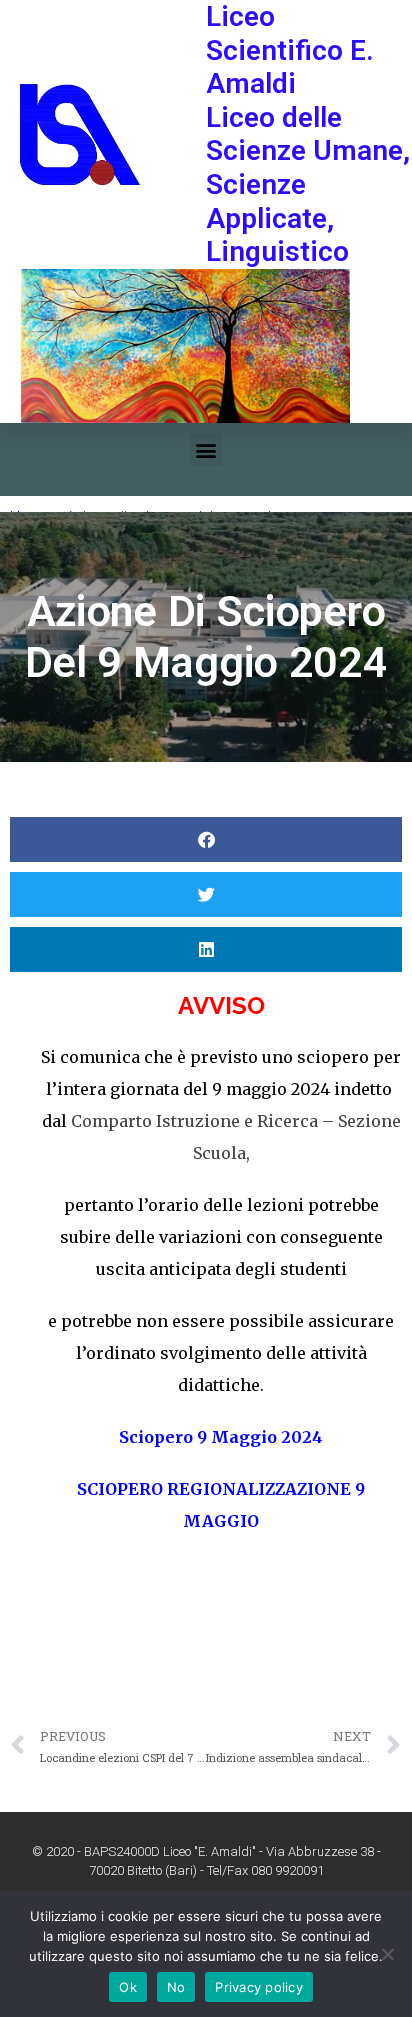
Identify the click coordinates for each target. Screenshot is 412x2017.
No (176, 1987)
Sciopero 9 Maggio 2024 (221, 1437)
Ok (128, 1987)
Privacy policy (259, 1987)
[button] (206, 449)
